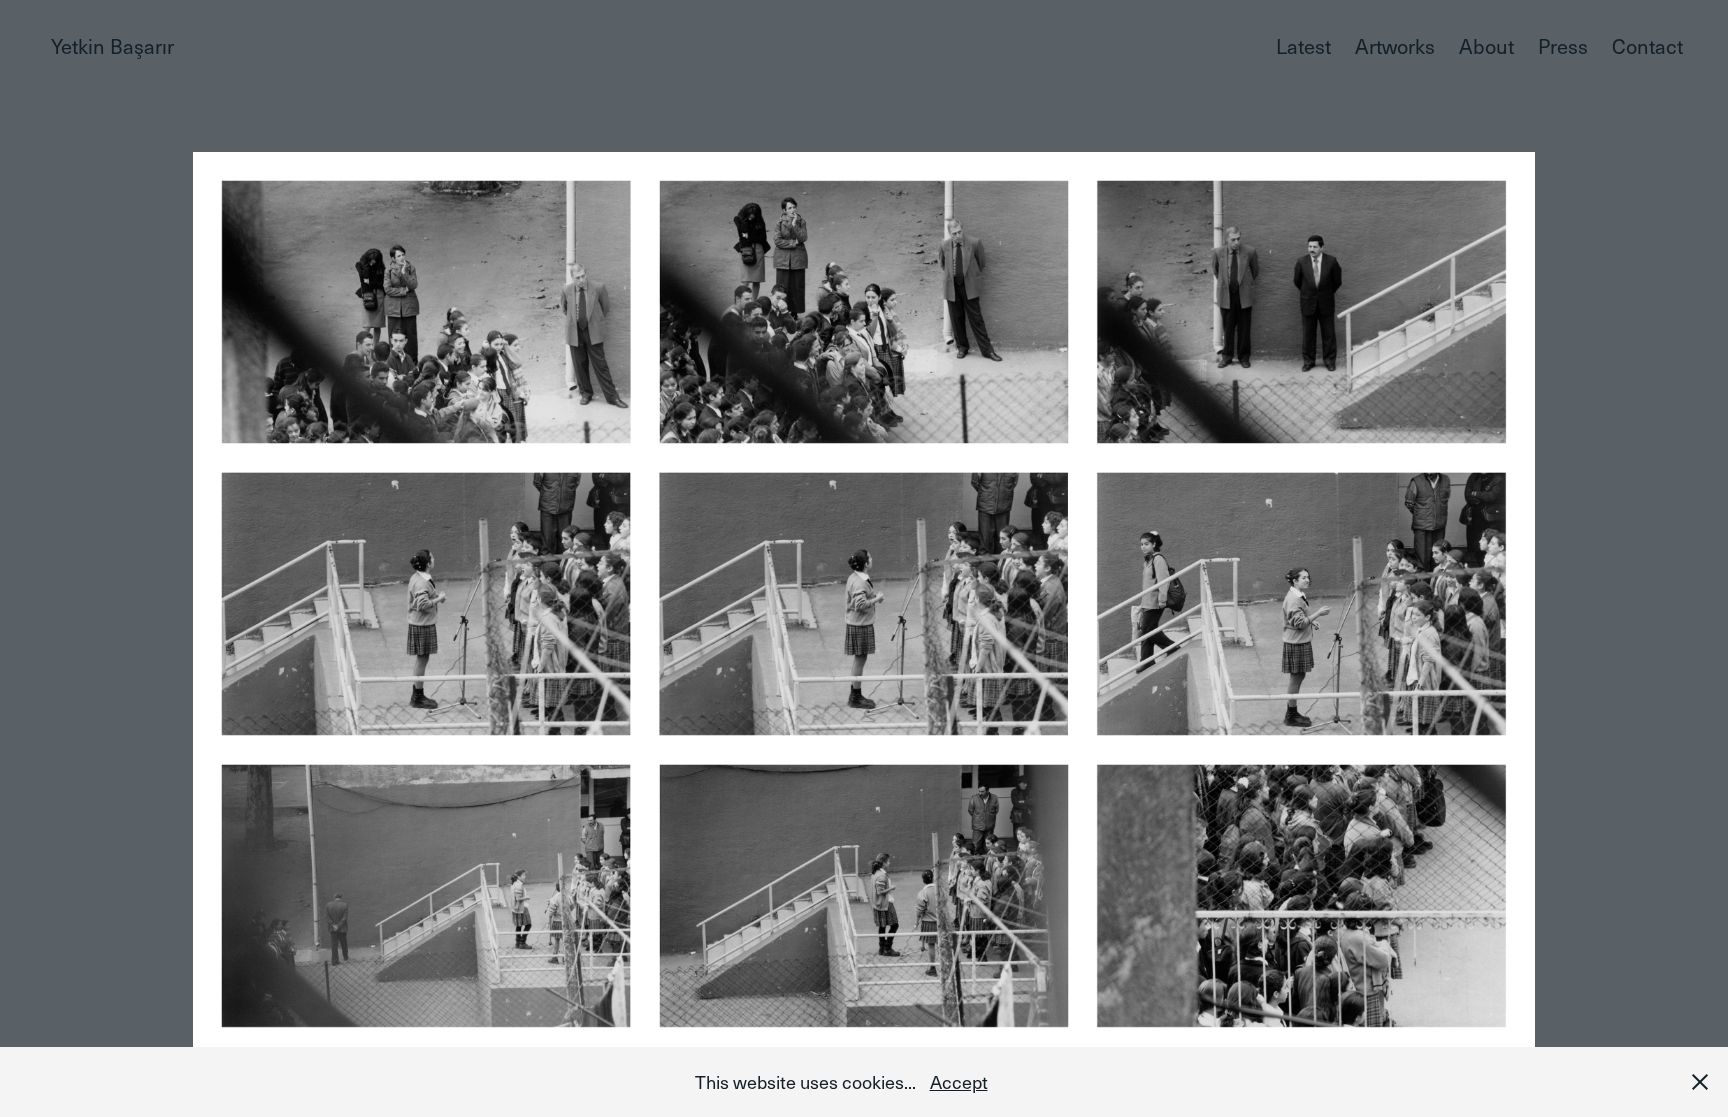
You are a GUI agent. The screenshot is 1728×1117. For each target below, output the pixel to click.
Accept (959, 1081)
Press (1563, 46)
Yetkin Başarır (112, 46)
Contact (1647, 46)
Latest (1303, 46)
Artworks (1395, 46)
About (1486, 46)
